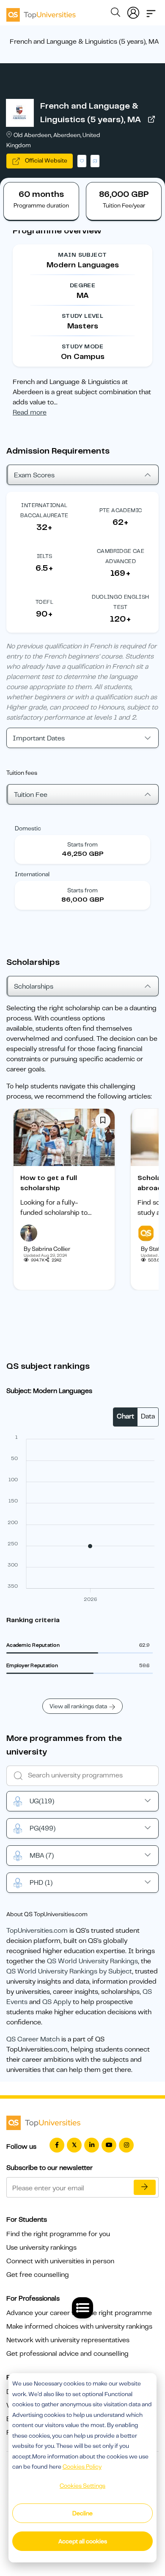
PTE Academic (121, 510)
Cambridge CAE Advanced (121, 556)
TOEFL (44, 602)
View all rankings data (78, 1706)
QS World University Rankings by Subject (69, 1971)
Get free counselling (38, 2275)
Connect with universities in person (60, 2261)
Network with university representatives (68, 2340)
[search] (115, 14)
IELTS (45, 556)
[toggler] (151, 11)
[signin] (133, 11)
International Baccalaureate (44, 510)
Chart (125, 1416)
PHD (41, 1883)
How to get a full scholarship (49, 1183)
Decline (82, 2513)
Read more (30, 412)
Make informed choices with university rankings (79, 2327)
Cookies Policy (82, 2467)
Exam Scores (34, 475)
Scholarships (34, 987)
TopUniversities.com (37, 1931)
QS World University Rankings (92, 1961)
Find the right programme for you (58, 2234)
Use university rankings (41, 2248)
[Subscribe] (145, 2187)
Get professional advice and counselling (67, 2354)
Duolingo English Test (120, 602)
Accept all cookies (83, 2541)
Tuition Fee (31, 795)
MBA (42, 1856)
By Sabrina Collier (47, 1249)
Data (148, 1416)
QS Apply (57, 2002)
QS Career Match (33, 2039)
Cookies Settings (82, 2486)
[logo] (41, 12)
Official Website (45, 160)
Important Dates (39, 738)
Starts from (82, 844)
